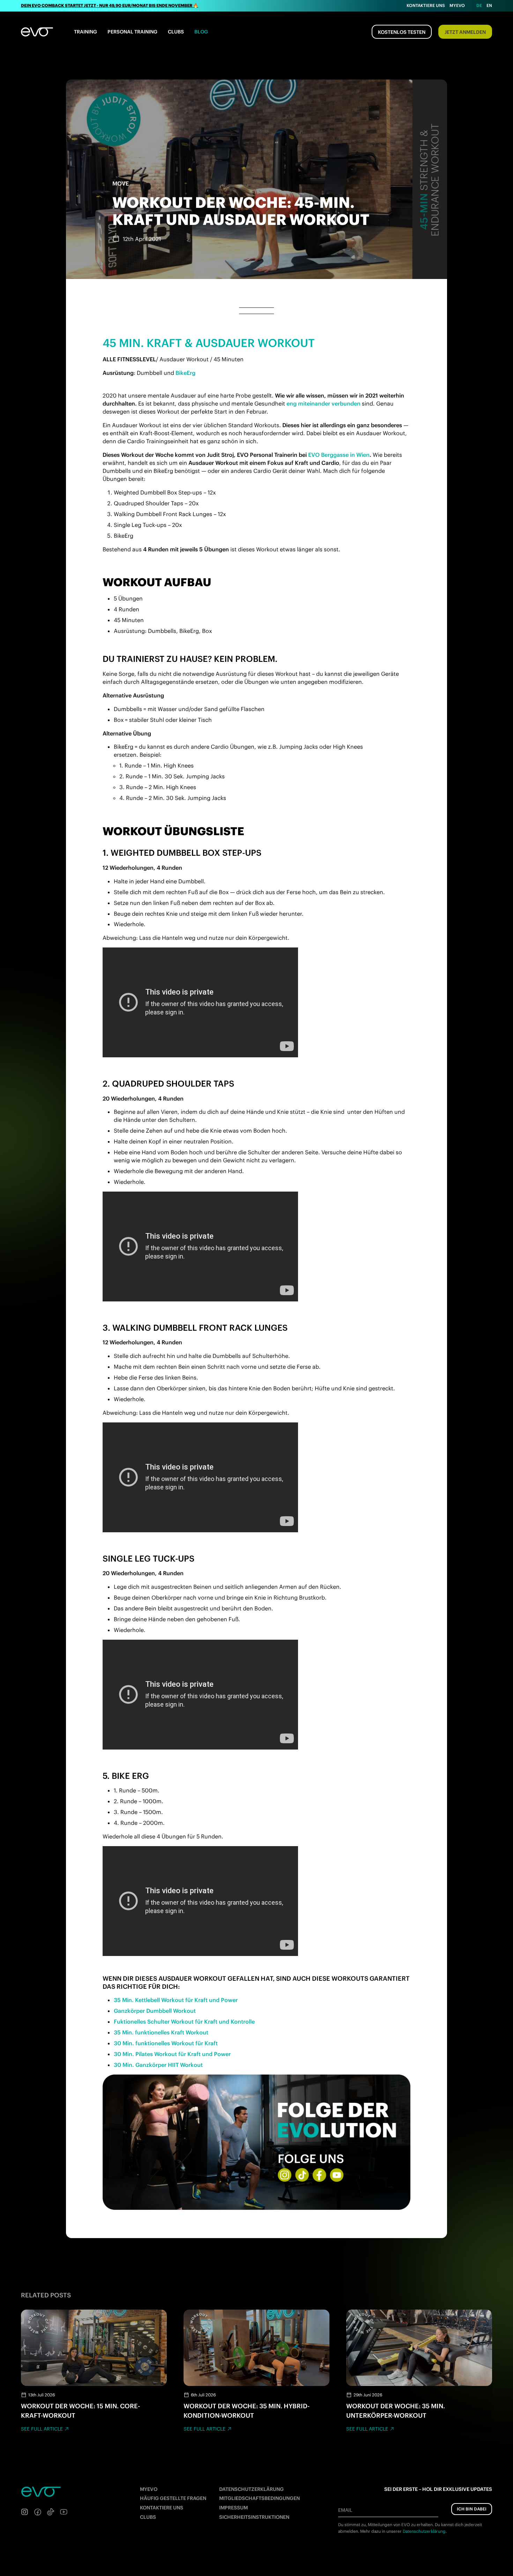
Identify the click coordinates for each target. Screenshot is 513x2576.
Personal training (132, 32)
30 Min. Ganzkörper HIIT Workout (158, 2065)
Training (85, 32)
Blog (201, 32)
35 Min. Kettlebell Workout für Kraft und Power (176, 2000)
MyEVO (149, 2489)
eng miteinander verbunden (324, 403)
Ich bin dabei (472, 2509)
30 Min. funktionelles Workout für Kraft (166, 2043)
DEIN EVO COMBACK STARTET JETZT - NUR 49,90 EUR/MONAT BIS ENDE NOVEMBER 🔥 (110, 5)
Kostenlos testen (402, 32)
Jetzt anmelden (465, 32)
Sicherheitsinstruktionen (254, 2517)
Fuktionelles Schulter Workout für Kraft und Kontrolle (184, 2022)
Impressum (233, 2508)
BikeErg (185, 373)
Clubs (176, 32)
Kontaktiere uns (426, 5)
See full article (42, 2429)
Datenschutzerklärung (251, 2489)
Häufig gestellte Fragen (173, 2498)
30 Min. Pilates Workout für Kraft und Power (172, 2054)
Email (345, 2510)
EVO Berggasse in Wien (339, 455)
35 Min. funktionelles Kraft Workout (161, 2032)
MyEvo (457, 5)
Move (121, 183)
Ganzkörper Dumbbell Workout (155, 2011)
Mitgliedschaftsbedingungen (259, 2498)
